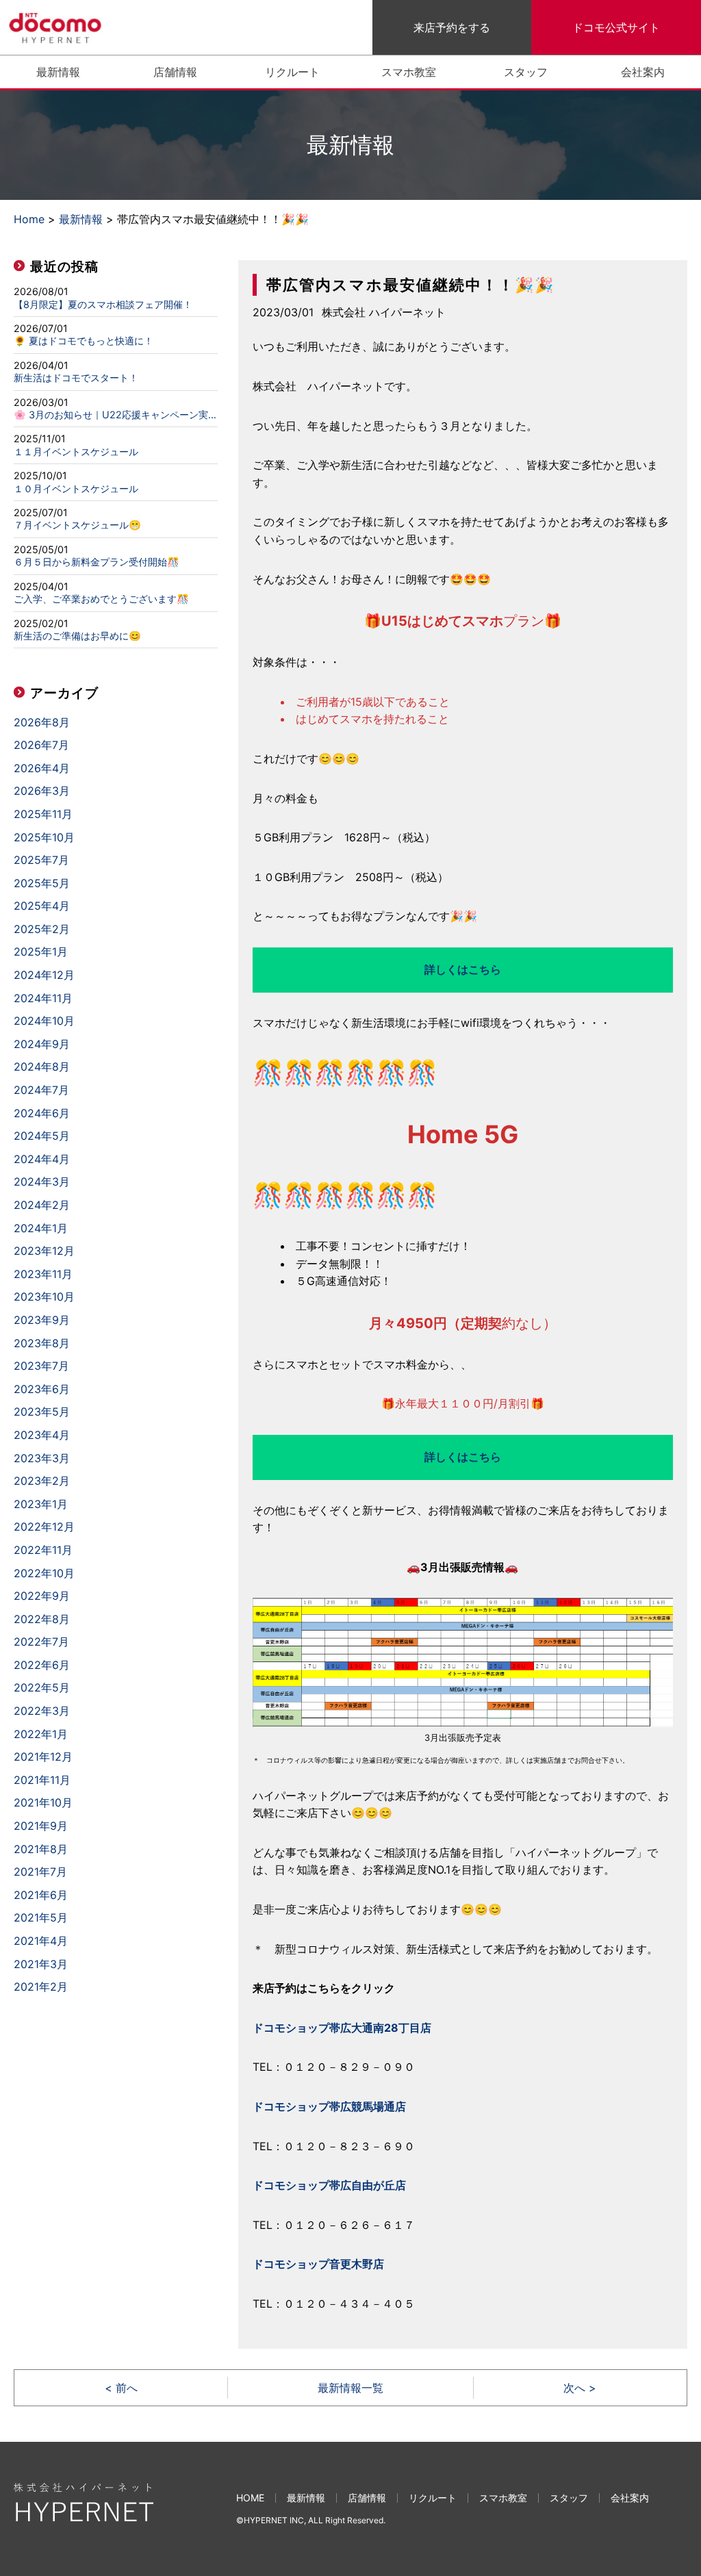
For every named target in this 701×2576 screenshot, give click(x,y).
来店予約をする (452, 27)
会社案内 (643, 72)
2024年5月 (42, 1136)
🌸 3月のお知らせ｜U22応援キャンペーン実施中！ (116, 415)
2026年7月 (41, 745)
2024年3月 (42, 1182)
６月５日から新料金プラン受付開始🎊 (97, 562)
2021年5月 (41, 1917)
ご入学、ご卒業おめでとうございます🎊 (101, 599)
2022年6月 (42, 1665)
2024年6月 (42, 1113)
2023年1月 (41, 1504)
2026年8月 (42, 722)
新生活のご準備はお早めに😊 (77, 636)
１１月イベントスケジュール (76, 452)
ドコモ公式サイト (616, 27)
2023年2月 (42, 1481)
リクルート (292, 72)
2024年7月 (41, 1090)
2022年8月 (42, 1619)
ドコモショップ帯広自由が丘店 (329, 2185)
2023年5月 (42, 1412)
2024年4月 (42, 1159)
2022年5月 (42, 1687)
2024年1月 (41, 1228)
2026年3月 (42, 791)
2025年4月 (42, 906)
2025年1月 (41, 952)
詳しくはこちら (463, 969)
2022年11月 (43, 1550)
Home (29, 219)
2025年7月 (41, 860)
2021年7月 (40, 1872)
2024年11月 (43, 998)
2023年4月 (42, 1435)
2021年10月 (43, 1802)
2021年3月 (41, 1964)
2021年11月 (42, 1780)
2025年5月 (42, 883)
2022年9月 (42, 1596)
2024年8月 (42, 1067)
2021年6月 (41, 1895)
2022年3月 (42, 1711)
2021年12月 (43, 1757)
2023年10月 (44, 1297)
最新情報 (58, 72)
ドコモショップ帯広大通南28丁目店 (342, 2028)
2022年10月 (44, 1573)
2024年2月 (42, 1205)
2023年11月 (43, 1274)
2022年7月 (41, 1642)
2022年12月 (44, 1527)
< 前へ (121, 2388)
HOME (250, 2498)
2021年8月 (41, 1849)
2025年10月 (44, 837)
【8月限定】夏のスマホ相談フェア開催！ (103, 305)
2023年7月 (41, 1366)
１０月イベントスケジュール (76, 489)
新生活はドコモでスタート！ (76, 378)
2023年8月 (42, 1343)
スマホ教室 (409, 72)
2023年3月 (42, 1458)
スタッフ (526, 72)
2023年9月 (42, 1320)
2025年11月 (43, 814)
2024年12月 (44, 975)
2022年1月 (41, 1734)
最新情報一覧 (350, 2388)
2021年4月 (41, 1941)
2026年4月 (42, 768)
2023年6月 (42, 1389)
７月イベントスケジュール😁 (77, 525)
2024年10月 (44, 1021)
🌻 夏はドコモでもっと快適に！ (84, 341)
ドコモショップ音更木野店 (318, 2264)
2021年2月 (41, 1987)
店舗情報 (175, 72)
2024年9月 (42, 1044)
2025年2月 (42, 929)
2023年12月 (44, 1251)
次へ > (580, 2388)
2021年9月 (41, 1826)
